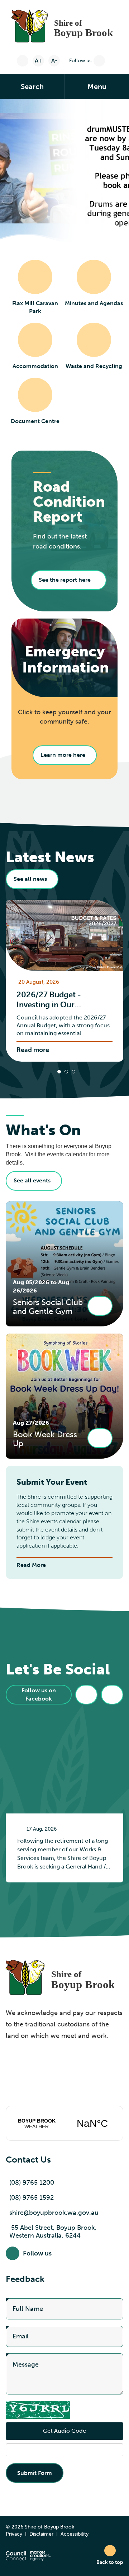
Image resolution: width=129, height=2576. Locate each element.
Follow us (80, 61)
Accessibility (75, 2534)
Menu (97, 86)
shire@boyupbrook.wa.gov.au (54, 2213)
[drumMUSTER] (64, 170)
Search (32, 86)
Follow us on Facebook (39, 1694)
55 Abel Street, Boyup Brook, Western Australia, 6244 (53, 2232)
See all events (32, 1180)
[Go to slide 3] (73, 1072)
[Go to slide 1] (59, 1072)
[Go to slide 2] (66, 1072)
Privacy (14, 2534)
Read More (31, 1565)
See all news (30, 879)
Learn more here (63, 755)
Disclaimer (41, 2534)
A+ (38, 61)
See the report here (65, 580)
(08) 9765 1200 (32, 2183)
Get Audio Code (64, 2431)
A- (54, 61)
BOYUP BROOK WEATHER (64, 2123)
